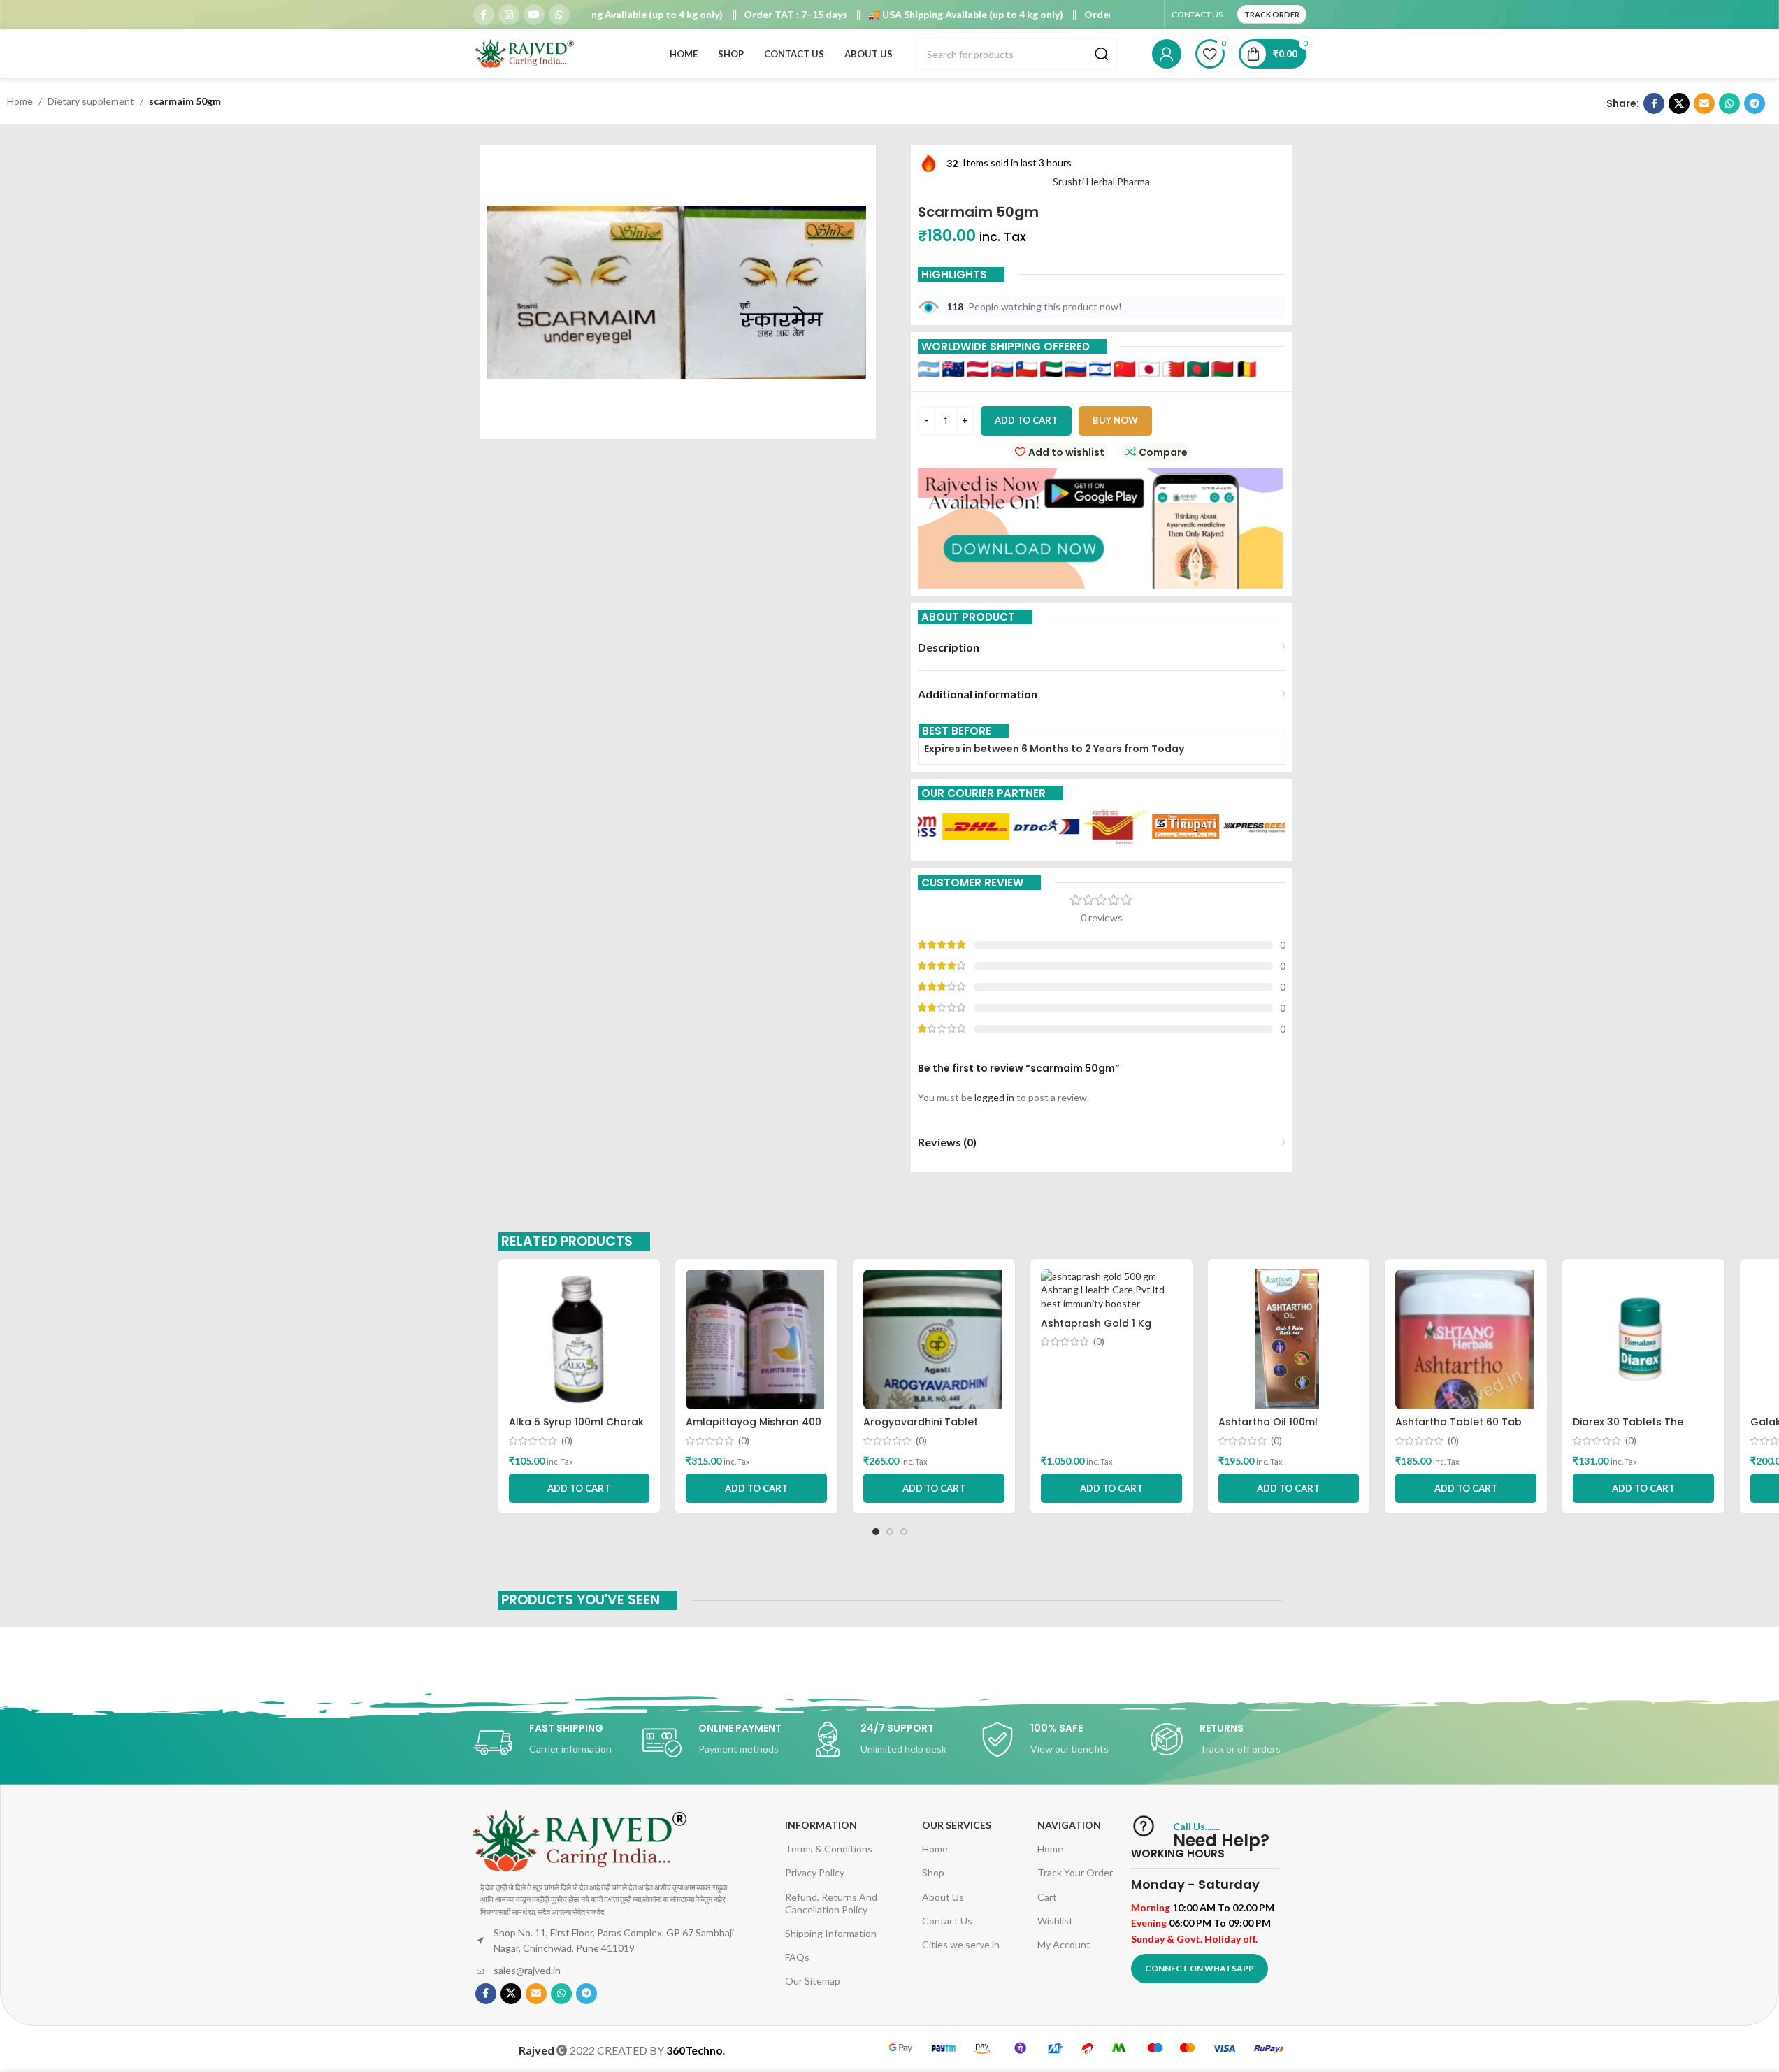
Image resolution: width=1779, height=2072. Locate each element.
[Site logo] (526, 53)
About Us (943, 1897)
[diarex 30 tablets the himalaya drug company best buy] (1643, 1339)
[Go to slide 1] (876, 1532)
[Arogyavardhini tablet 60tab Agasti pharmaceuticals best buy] (934, 1339)
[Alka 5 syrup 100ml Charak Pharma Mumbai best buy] (579, 1339)
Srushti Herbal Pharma (1101, 181)
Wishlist (1055, 1921)
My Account (1064, 1944)
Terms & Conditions (829, 1849)
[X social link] (1679, 103)
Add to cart (1026, 420)
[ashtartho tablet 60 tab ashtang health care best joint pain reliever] (1466, 1339)
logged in (994, 1097)
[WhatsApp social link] (559, 15)
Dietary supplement (91, 101)
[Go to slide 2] (890, 1532)
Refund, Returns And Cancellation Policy (831, 1903)
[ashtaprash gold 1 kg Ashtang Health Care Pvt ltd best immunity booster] (1111, 1290)
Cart (1047, 1897)
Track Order (1272, 14)
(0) (567, 1441)
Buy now (1115, 420)
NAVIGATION (1069, 1825)
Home (20, 101)
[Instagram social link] (509, 15)
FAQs (797, 1957)
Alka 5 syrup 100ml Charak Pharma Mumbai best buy (576, 1429)
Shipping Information (831, 1933)
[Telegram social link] (1755, 103)
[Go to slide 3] (904, 1532)
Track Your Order (1075, 1872)
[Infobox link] (551, 1743)
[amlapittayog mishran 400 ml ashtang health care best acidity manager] (756, 1339)
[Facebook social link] (484, 15)
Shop (933, 1872)
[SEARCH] (1102, 54)
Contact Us (947, 1921)
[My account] (1167, 54)
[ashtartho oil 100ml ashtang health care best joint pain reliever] (1289, 1339)
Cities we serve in (961, 1944)
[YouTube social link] (534, 15)
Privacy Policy (815, 1872)
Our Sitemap (813, 1981)
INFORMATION (821, 1825)
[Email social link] (1704, 103)
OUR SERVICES (957, 1825)
